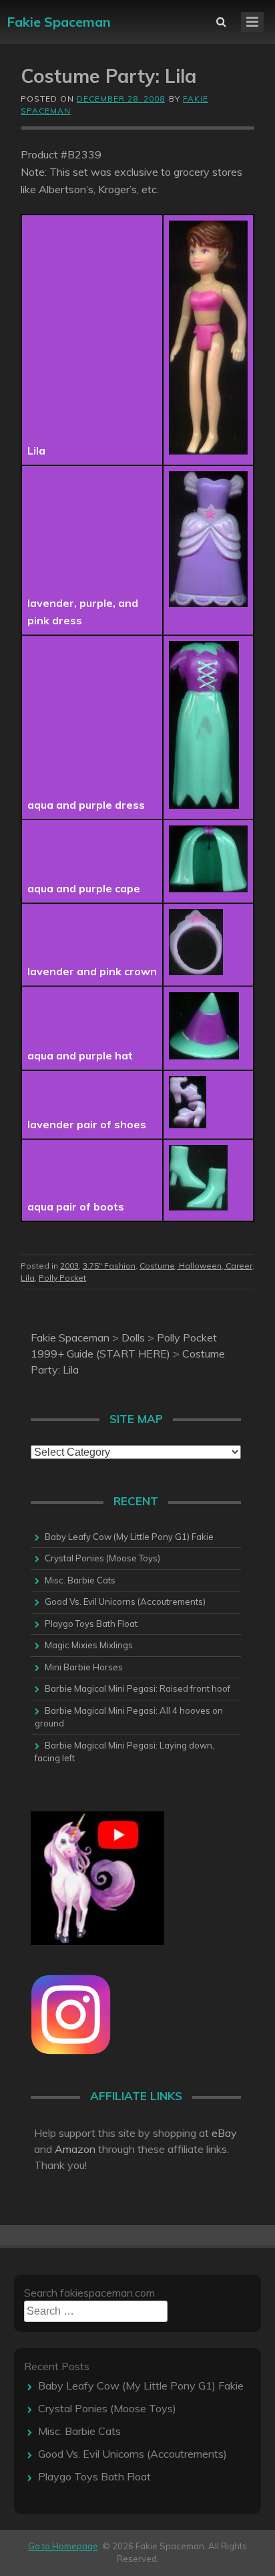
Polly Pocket (62, 1278)
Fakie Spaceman (59, 22)
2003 (69, 1266)
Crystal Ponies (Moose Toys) (102, 1558)
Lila (28, 1278)
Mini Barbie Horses (84, 1667)
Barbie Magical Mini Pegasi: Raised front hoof (137, 1688)
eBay (224, 2133)
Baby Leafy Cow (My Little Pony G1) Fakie (129, 1537)
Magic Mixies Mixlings (89, 1645)
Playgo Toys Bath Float (91, 1624)
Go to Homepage (63, 2546)
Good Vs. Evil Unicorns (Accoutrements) (125, 1601)
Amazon (75, 2149)
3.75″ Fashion (109, 1266)
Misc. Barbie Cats (80, 1580)
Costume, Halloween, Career (196, 1266)
